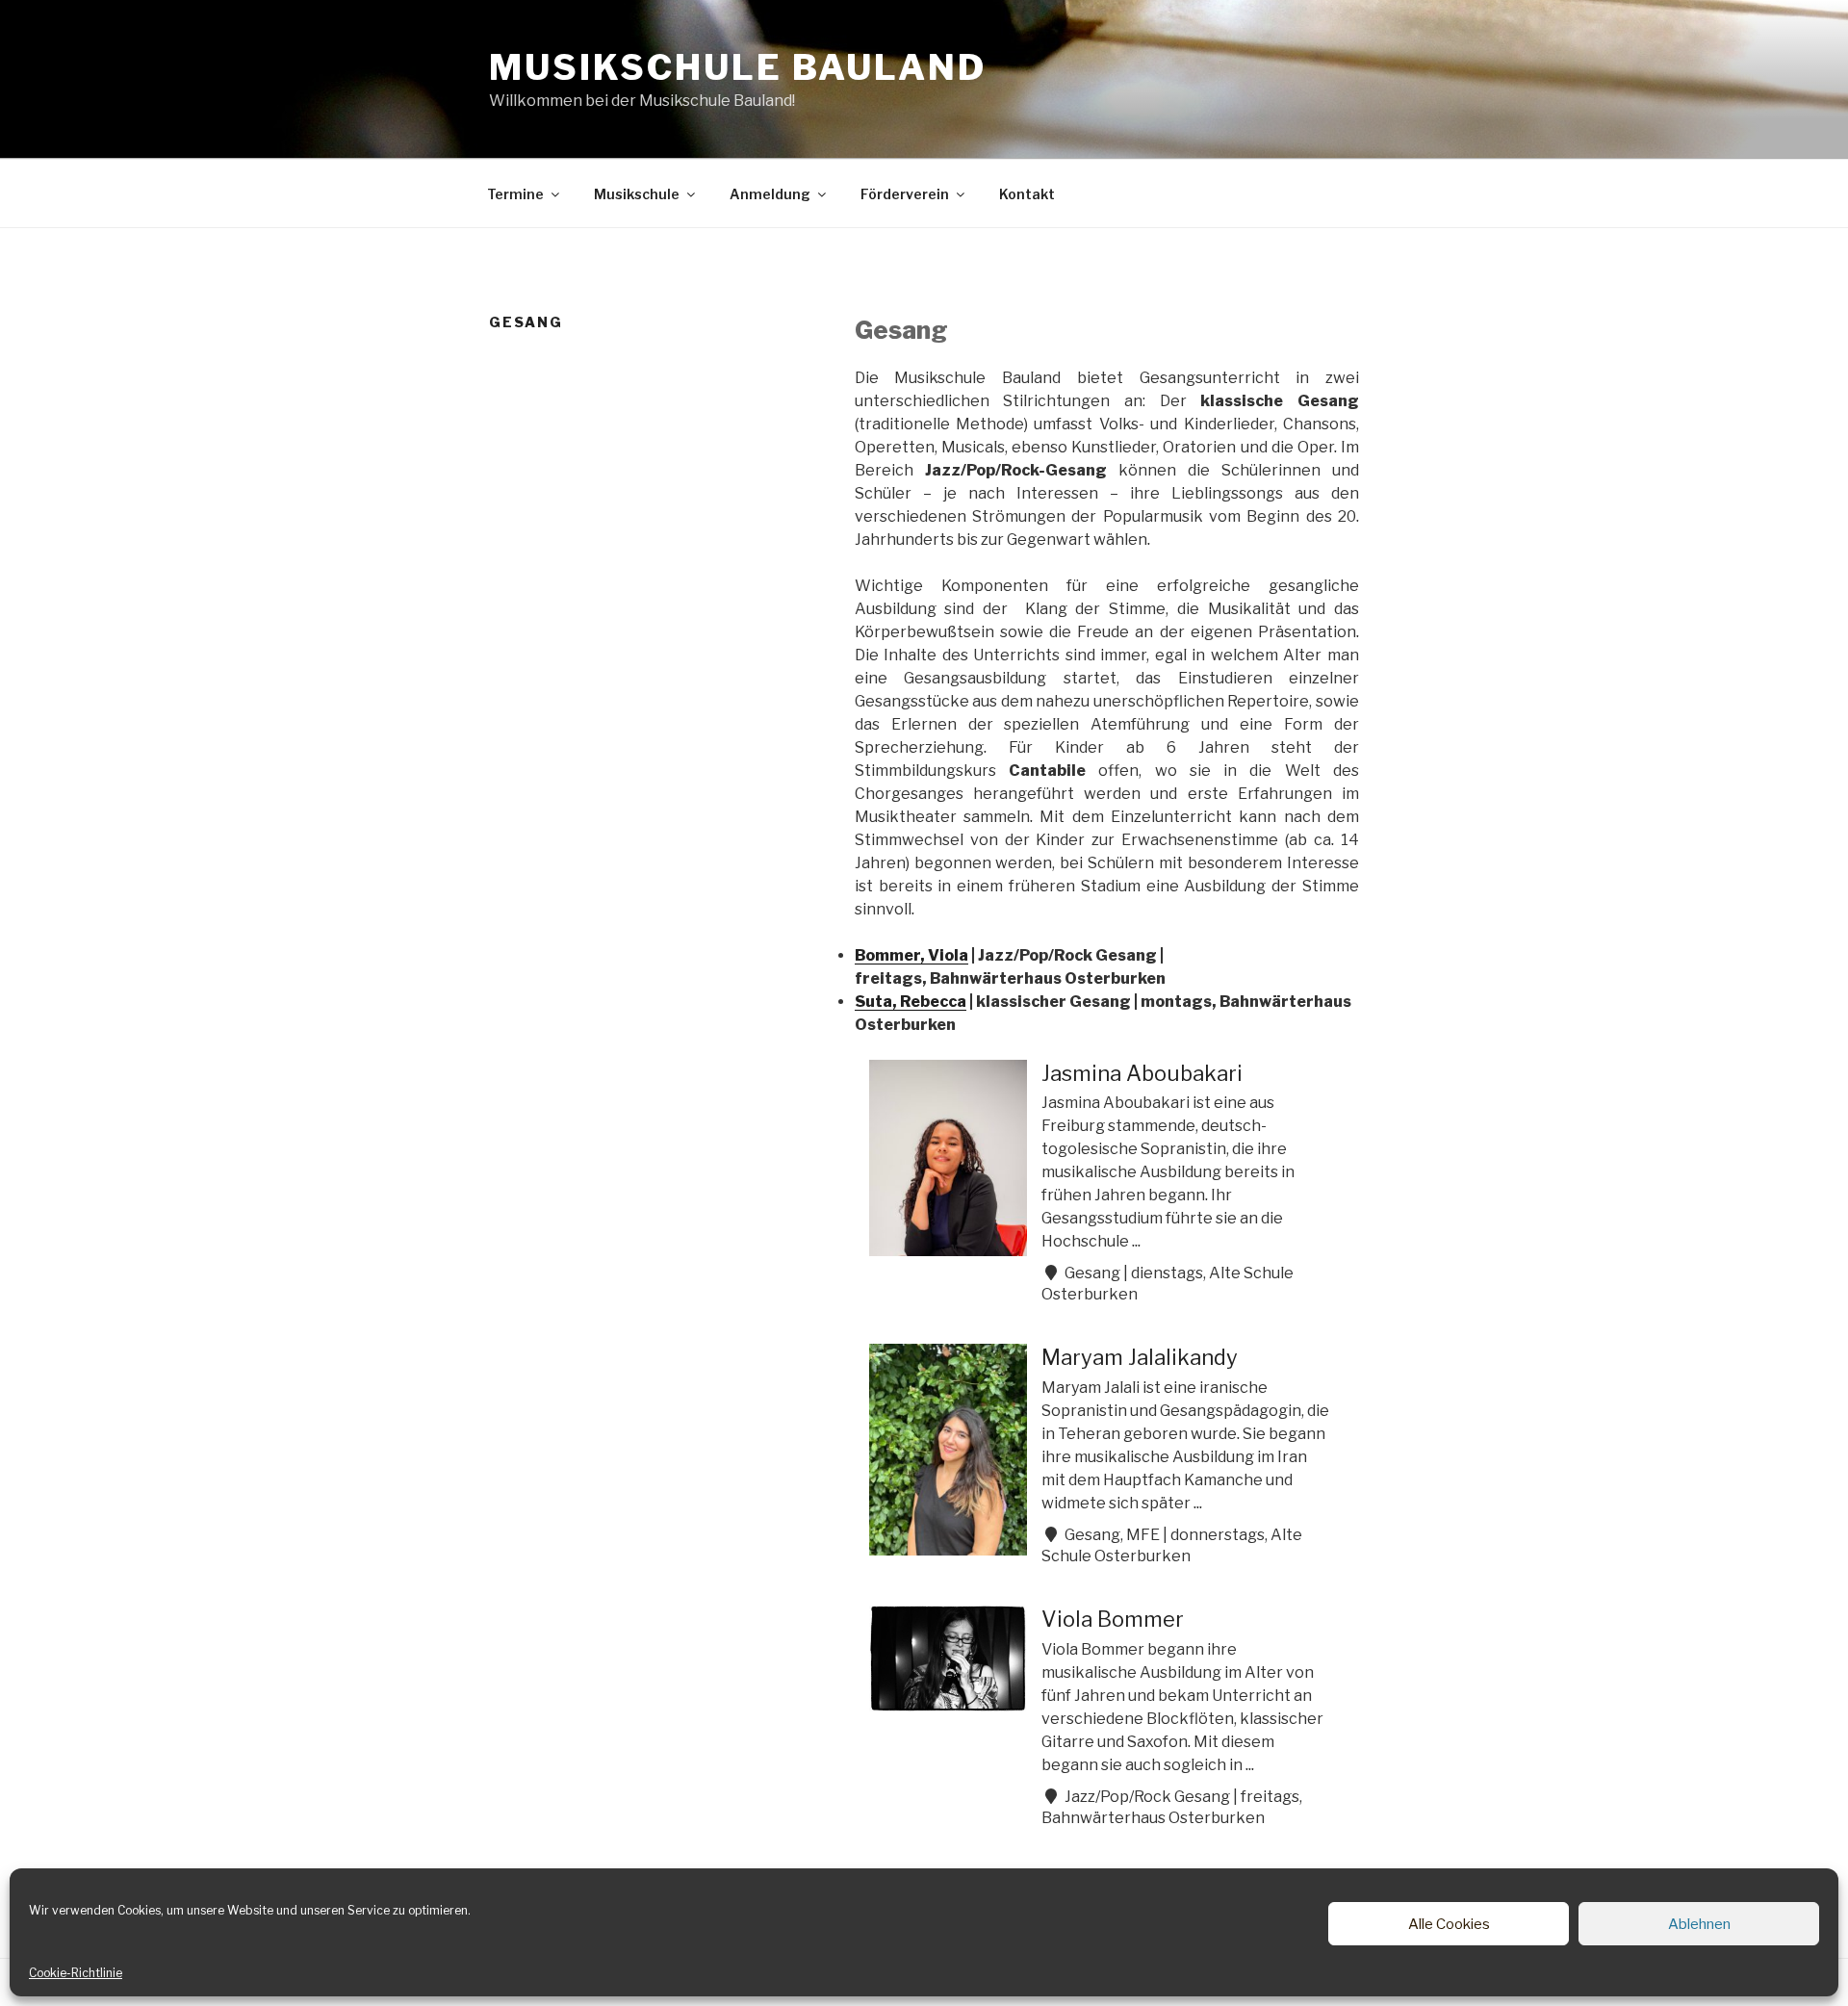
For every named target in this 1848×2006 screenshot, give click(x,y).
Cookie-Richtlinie (76, 1973)
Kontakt (1027, 194)
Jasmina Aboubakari (1142, 1073)
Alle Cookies (1449, 1924)
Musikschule (637, 194)
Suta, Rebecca (911, 1002)
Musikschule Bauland (738, 67)
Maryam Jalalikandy (1140, 1357)
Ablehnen (1699, 1924)
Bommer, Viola (911, 955)
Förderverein (905, 194)
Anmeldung (770, 194)
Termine (515, 194)
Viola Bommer (1113, 1619)
